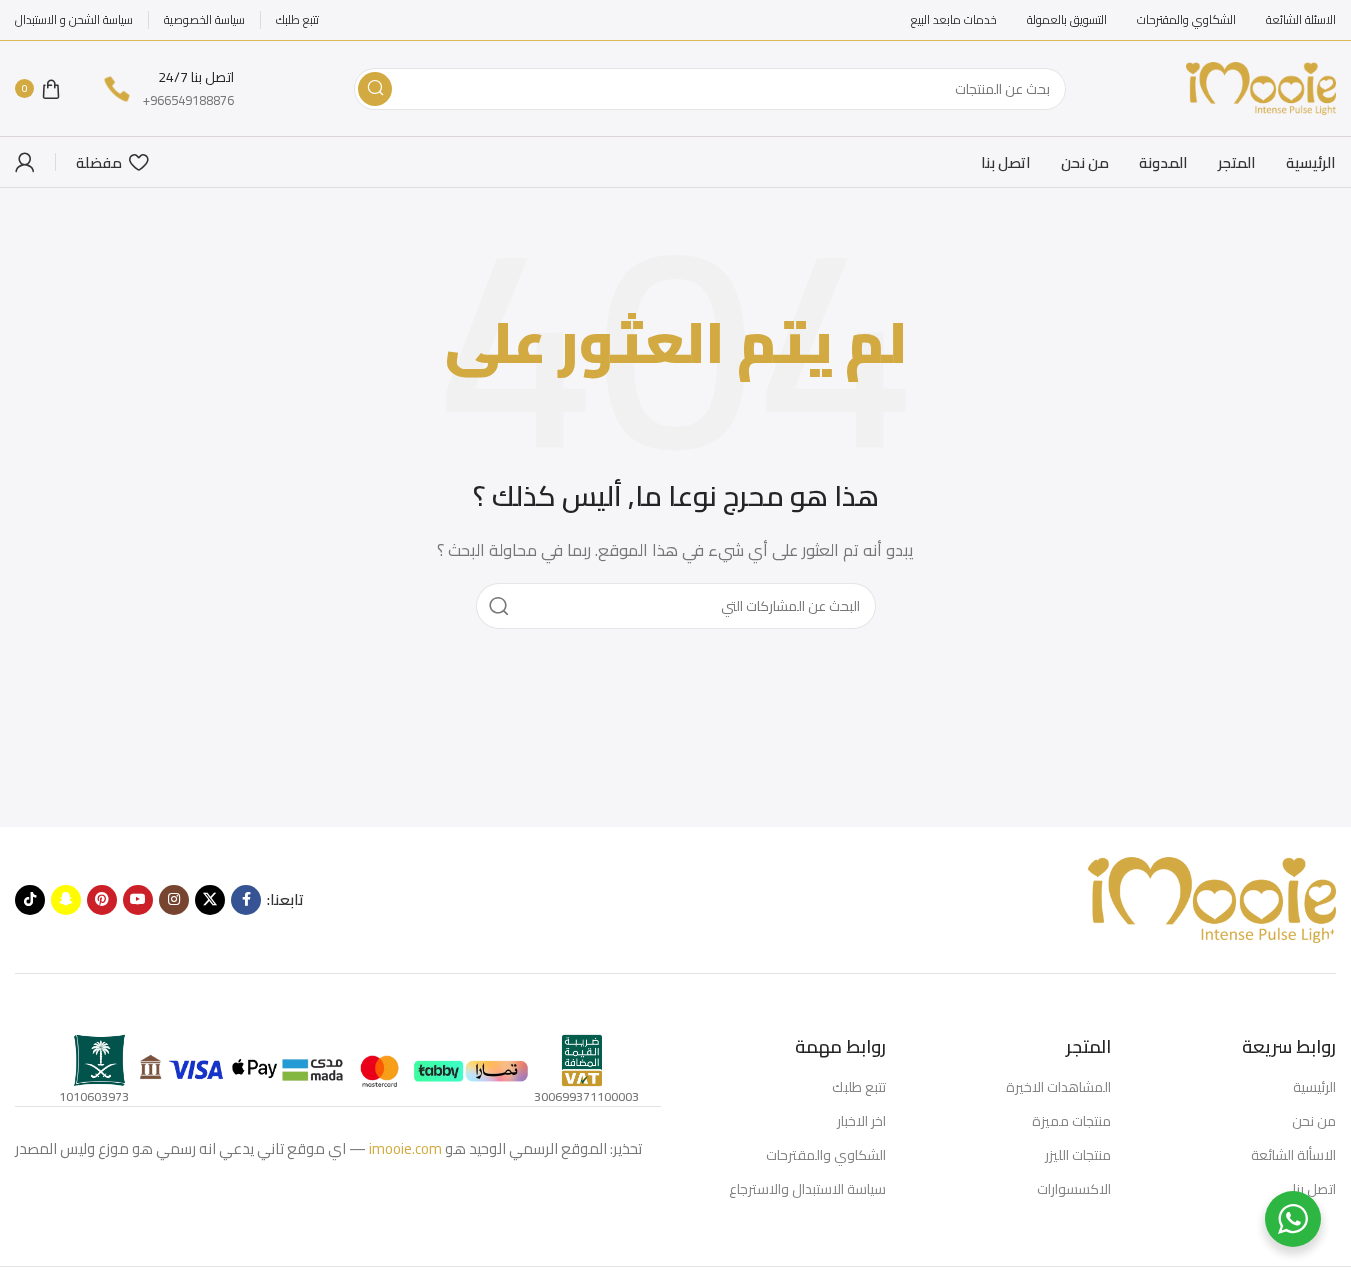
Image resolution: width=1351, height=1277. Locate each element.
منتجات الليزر (1078, 1155)
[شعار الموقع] (1261, 86)
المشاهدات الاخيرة (1058, 1087)
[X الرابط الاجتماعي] (210, 900)
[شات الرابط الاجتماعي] (66, 900)
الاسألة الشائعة (1293, 1155)
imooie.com (405, 1148)
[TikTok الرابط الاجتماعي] (30, 900)
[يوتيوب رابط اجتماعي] (138, 900)
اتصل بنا (1314, 1189)
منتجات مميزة (1071, 1121)
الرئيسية (1314, 1087)
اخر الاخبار (861, 1121)
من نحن (1314, 1121)
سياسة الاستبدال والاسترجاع (807, 1189)
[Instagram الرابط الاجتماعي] (174, 900)
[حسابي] (25, 162)
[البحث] (375, 89)
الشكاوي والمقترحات (826, 1155)
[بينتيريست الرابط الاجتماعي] (102, 900)
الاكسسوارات (1074, 1189)
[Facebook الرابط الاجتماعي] (246, 900)
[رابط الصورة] (1211, 898)
